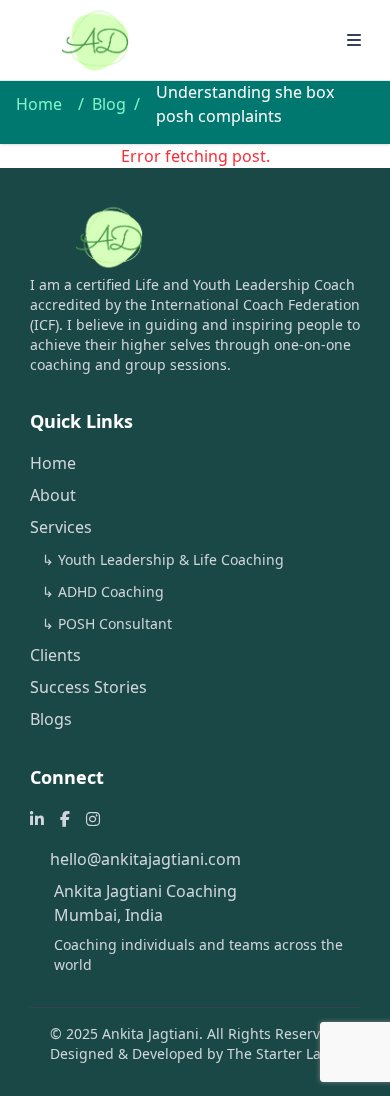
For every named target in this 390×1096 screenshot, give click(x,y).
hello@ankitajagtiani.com (145, 859)
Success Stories (88, 687)
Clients (55, 655)
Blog (109, 104)
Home (39, 104)
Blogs (51, 719)
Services (61, 527)
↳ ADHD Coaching (103, 591)
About (53, 495)
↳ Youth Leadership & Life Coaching (163, 559)
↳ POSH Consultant (107, 623)
